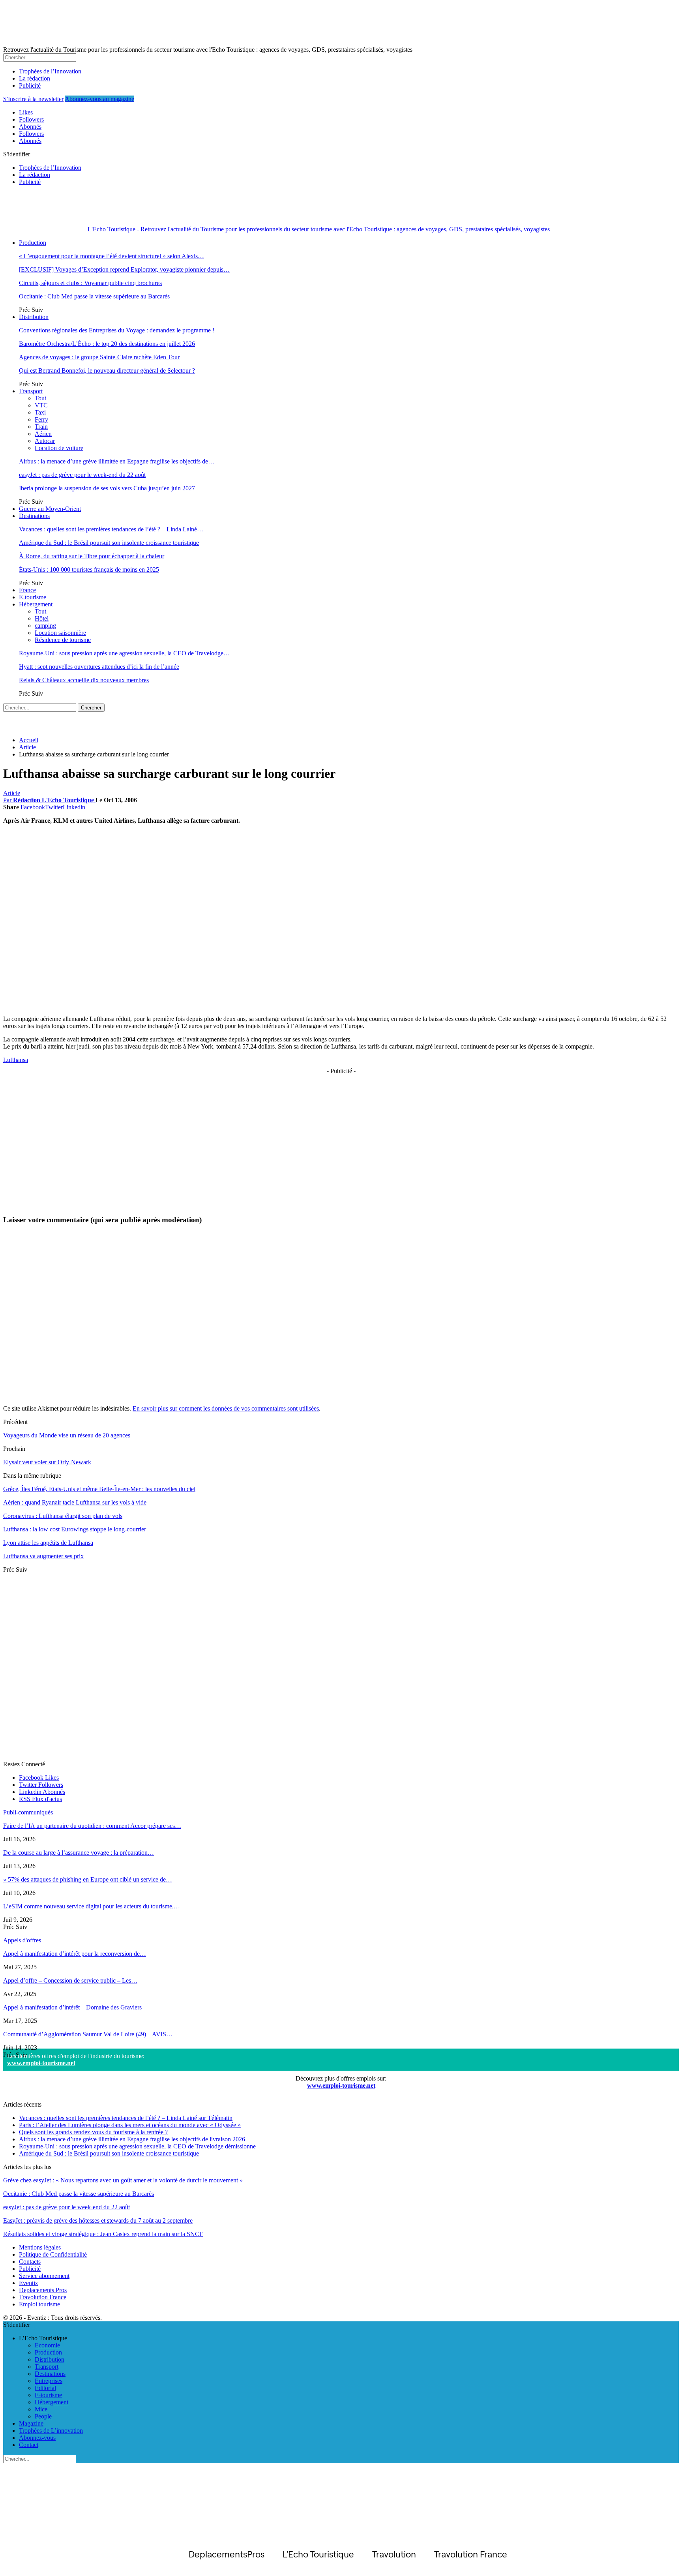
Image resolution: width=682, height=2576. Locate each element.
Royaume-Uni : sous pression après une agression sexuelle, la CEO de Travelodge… (124, 653)
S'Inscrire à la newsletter (33, 99)
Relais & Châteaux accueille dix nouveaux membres (84, 680)
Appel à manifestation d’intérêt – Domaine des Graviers (72, 2007)
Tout (40, 398)
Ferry (41, 419)
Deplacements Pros (43, 2290)
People (43, 2416)
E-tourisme (33, 597)
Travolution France (43, 2297)
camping (45, 626)
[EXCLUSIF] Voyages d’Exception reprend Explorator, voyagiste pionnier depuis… (124, 269)
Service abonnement (44, 2276)
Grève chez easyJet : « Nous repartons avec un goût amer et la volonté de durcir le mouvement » (123, 2180)
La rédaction (35, 78)
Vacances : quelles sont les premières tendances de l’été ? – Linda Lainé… (111, 529)
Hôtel (42, 618)
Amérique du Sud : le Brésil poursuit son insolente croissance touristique (109, 543)
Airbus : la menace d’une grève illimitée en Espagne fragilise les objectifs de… (117, 461)
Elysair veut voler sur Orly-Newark (47, 1462)
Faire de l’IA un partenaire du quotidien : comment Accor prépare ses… (92, 1826)
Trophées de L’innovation (51, 2431)
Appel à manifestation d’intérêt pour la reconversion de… (75, 1954)
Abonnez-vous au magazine (99, 99)
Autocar (45, 441)
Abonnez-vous (37, 2438)
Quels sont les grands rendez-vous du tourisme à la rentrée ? (93, 2132)
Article (12, 793)
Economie (47, 2345)
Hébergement (36, 604)
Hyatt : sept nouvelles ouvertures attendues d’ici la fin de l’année (99, 667)
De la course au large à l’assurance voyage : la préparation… (79, 1853)
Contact (29, 2445)
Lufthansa (16, 1060)
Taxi (40, 412)
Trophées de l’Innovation (50, 71)
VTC (41, 405)
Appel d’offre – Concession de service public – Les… (70, 1980)
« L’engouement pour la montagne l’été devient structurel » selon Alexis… (111, 256)
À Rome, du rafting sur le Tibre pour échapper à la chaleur (92, 556)
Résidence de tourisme (63, 640)
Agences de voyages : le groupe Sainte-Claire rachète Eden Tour (99, 357)
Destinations (34, 516)
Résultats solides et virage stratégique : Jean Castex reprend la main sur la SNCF (103, 2234)
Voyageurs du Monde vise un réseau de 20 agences (67, 1435)
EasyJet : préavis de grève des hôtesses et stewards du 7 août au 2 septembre (98, 2220)
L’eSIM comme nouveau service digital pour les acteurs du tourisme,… (92, 1906)
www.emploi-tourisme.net (41, 2063)
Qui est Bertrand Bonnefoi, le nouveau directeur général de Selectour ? (107, 371)
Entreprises (49, 2381)
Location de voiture (59, 448)
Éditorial (45, 2388)
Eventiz (28, 2283)
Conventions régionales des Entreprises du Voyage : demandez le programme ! (117, 330)
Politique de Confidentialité (53, 2254)
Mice (41, 2409)
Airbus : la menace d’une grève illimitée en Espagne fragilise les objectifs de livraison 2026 (132, 2139)
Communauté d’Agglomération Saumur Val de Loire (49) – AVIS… (88, 2034)
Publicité (30, 85)
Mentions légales (40, 2247)
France (27, 590)
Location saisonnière (60, 633)
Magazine (31, 2423)
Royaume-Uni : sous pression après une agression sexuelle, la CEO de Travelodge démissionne (137, 2146)
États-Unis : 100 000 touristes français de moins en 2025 (89, 569)
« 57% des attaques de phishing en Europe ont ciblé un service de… (88, 1879)
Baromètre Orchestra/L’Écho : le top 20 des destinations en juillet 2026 (107, 344)
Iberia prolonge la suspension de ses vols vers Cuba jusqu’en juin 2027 (107, 488)
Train (41, 427)
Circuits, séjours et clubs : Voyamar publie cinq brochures (90, 283)
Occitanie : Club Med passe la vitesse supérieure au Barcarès (94, 296)
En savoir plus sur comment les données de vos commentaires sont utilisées (226, 1408)
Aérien (43, 434)
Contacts (30, 2262)
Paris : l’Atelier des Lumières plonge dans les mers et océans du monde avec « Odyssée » (130, 2125)
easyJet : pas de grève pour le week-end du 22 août (82, 475)
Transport (31, 391)
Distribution (34, 317)
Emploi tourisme (39, 2304)
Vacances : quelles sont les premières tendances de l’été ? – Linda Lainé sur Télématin (126, 2118)
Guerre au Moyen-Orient (50, 509)
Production (33, 243)
